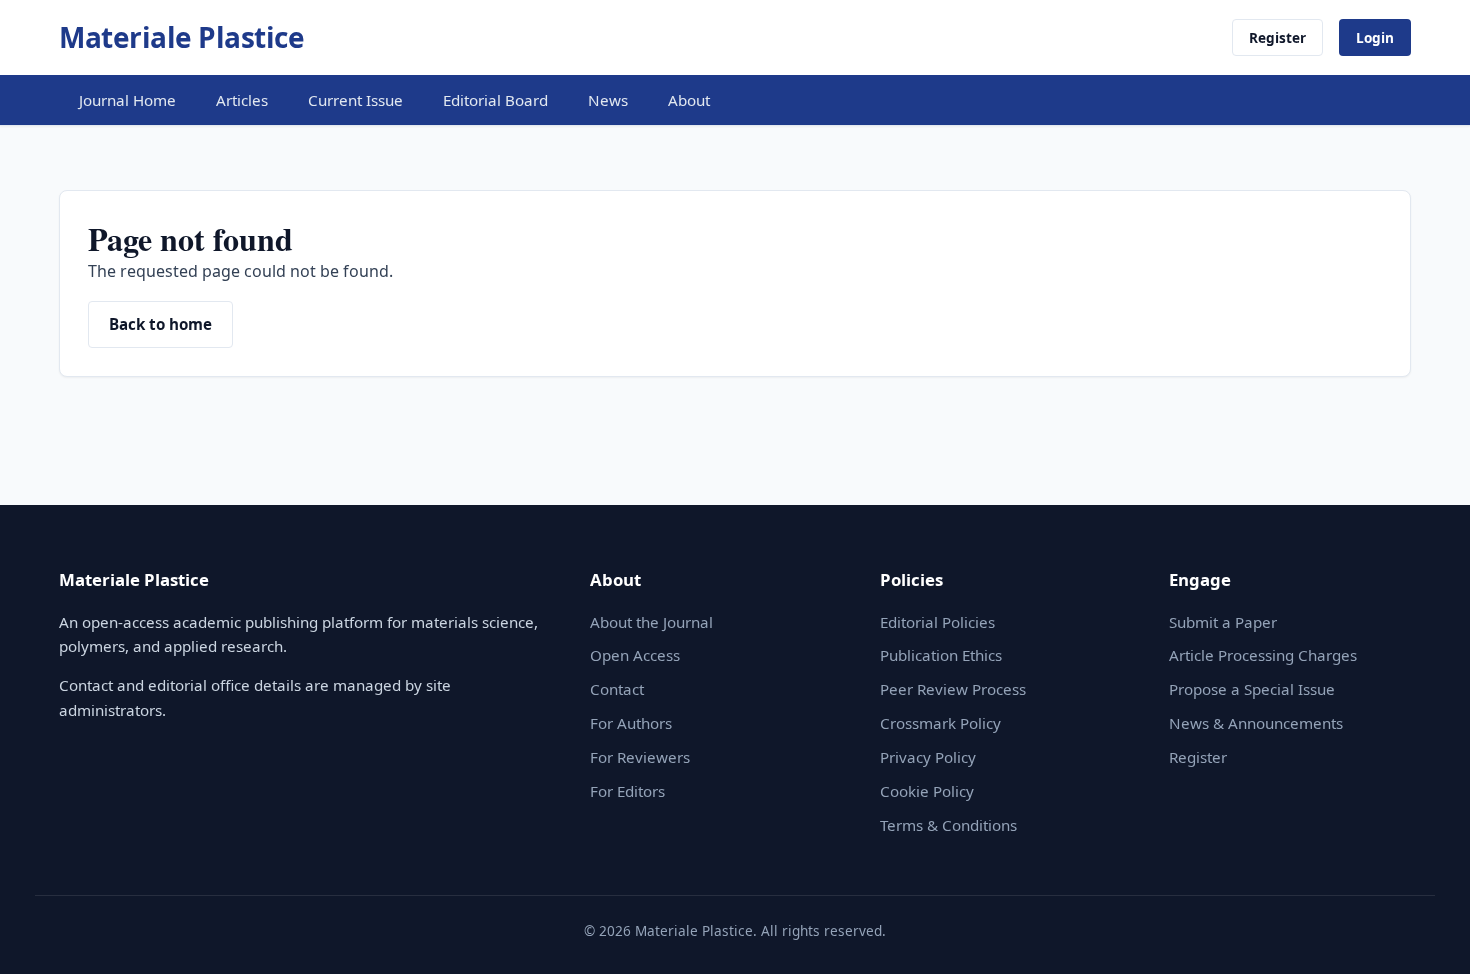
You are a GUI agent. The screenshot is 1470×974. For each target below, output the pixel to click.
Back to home (160, 324)
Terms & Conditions (948, 825)
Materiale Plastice (181, 37)
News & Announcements (1256, 723)
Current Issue (355, 100)
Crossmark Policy (940, 723)
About (689, 100)
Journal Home (127, 100)
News (608, 100)
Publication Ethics (941, 655)
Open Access (635, 655)
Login (1375, 37)
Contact (617, 689)
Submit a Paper (1223, 622)
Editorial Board (495, 100)
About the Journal (651, 622)
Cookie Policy (927, 791)
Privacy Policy (928, 757)
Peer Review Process (953, 689)
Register (1277, 37)
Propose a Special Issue (1252, 689)
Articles (242, 100)
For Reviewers (640, 757)
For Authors (631, 723)
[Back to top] (1424, 936)
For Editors (627, 791)
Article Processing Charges (1263, 655)
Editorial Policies (937, 622)
